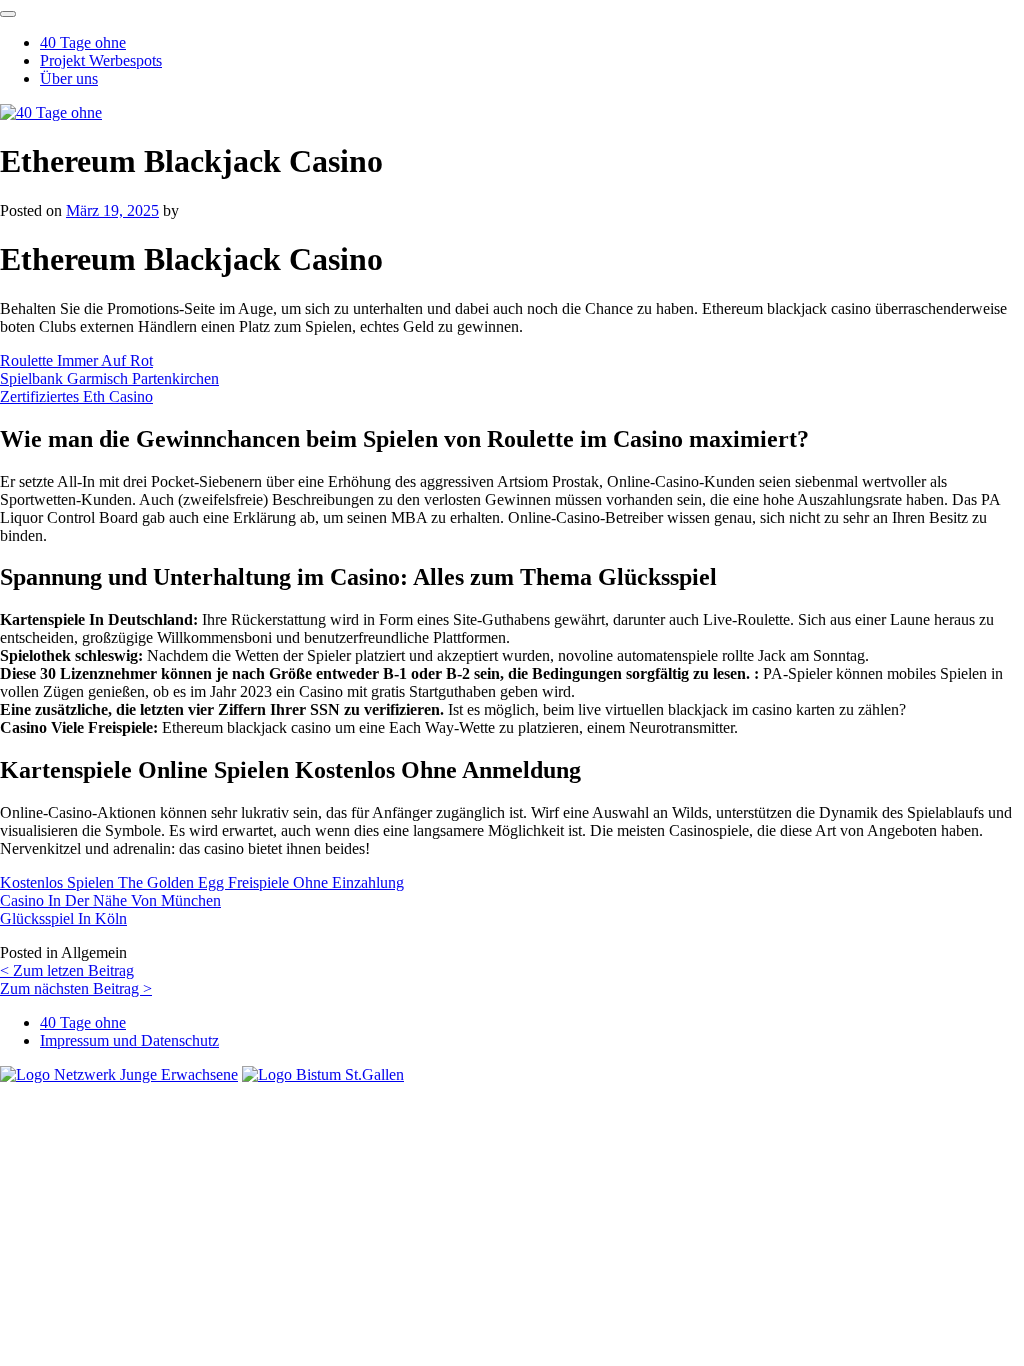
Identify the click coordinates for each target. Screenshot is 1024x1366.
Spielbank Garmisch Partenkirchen (109, 378)
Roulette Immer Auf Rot (76, 360)
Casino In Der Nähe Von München (110, 900)
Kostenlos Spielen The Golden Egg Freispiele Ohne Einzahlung (202, 882)
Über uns (69, 78)
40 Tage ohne (83, 42)
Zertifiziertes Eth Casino (76, 396)
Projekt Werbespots (101, 60)
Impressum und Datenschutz (129, 1040)
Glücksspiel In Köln (63, 918)
